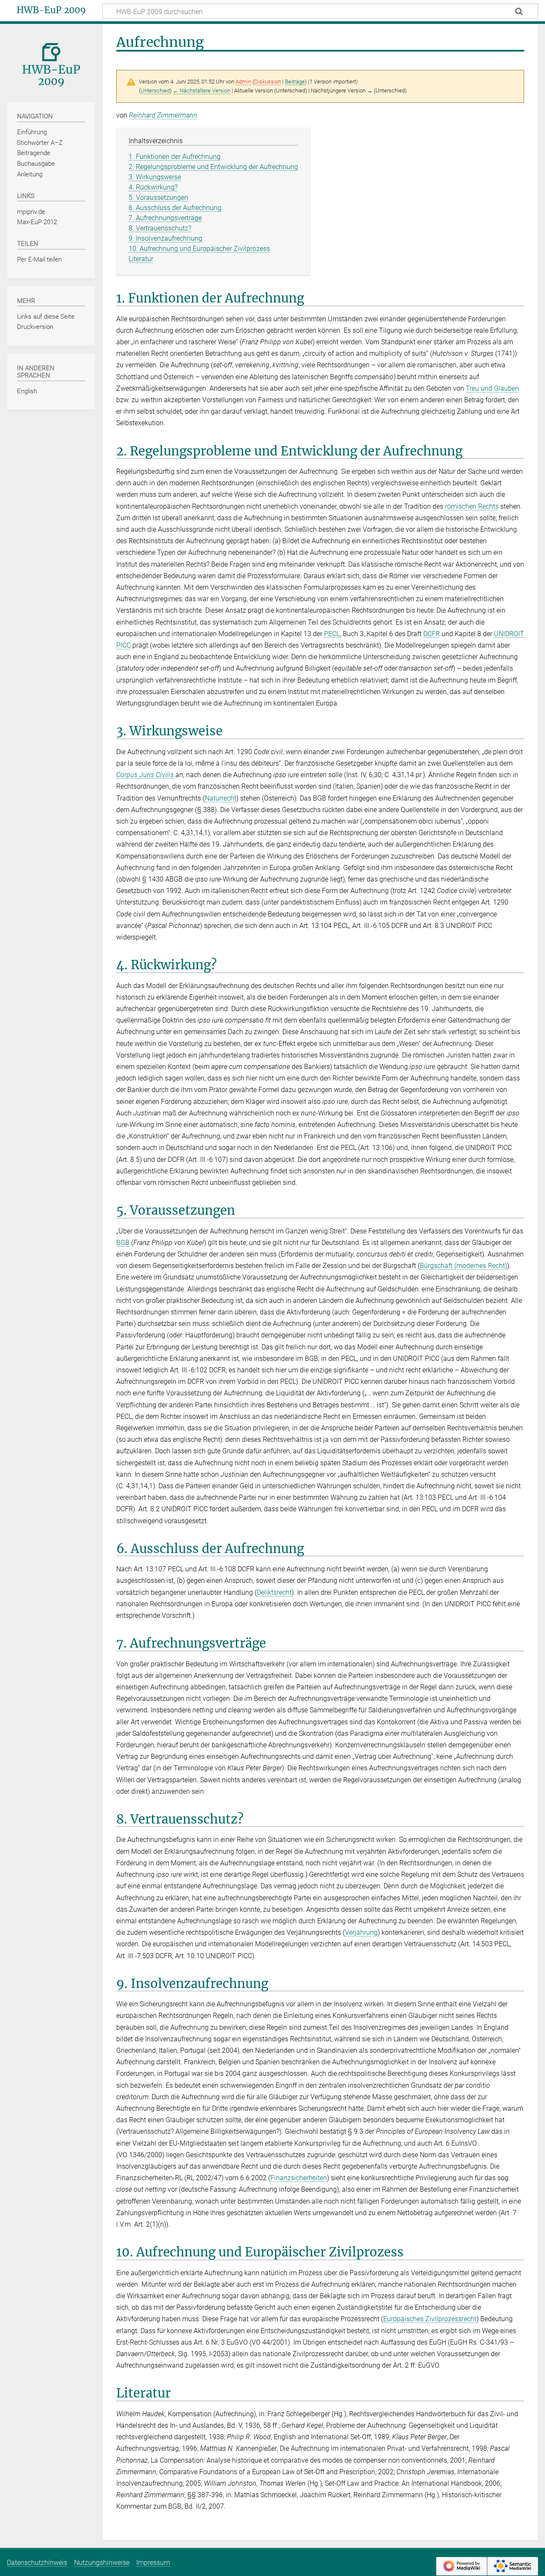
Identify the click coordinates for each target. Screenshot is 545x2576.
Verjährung (361, 1932)
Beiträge (295, 82)
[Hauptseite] (51, 62)
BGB (123, 1243)
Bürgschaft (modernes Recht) (463, 1266)
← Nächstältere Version (202, 91)
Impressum (153, 2563)
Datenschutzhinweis (37, 2563)
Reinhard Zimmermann (163, 115)
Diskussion (268, 82)
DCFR (432, 634)
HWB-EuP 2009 (51, 10)
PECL (332, 634)
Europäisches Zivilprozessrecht (430, 2319)
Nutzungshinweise (102, 2563)
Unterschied (155, 91)
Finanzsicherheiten (299, 2178)
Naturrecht (221, 798)
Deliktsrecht (274, 1592)
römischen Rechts (472, 506)
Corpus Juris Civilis (145, 775)
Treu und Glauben (492, 388)
